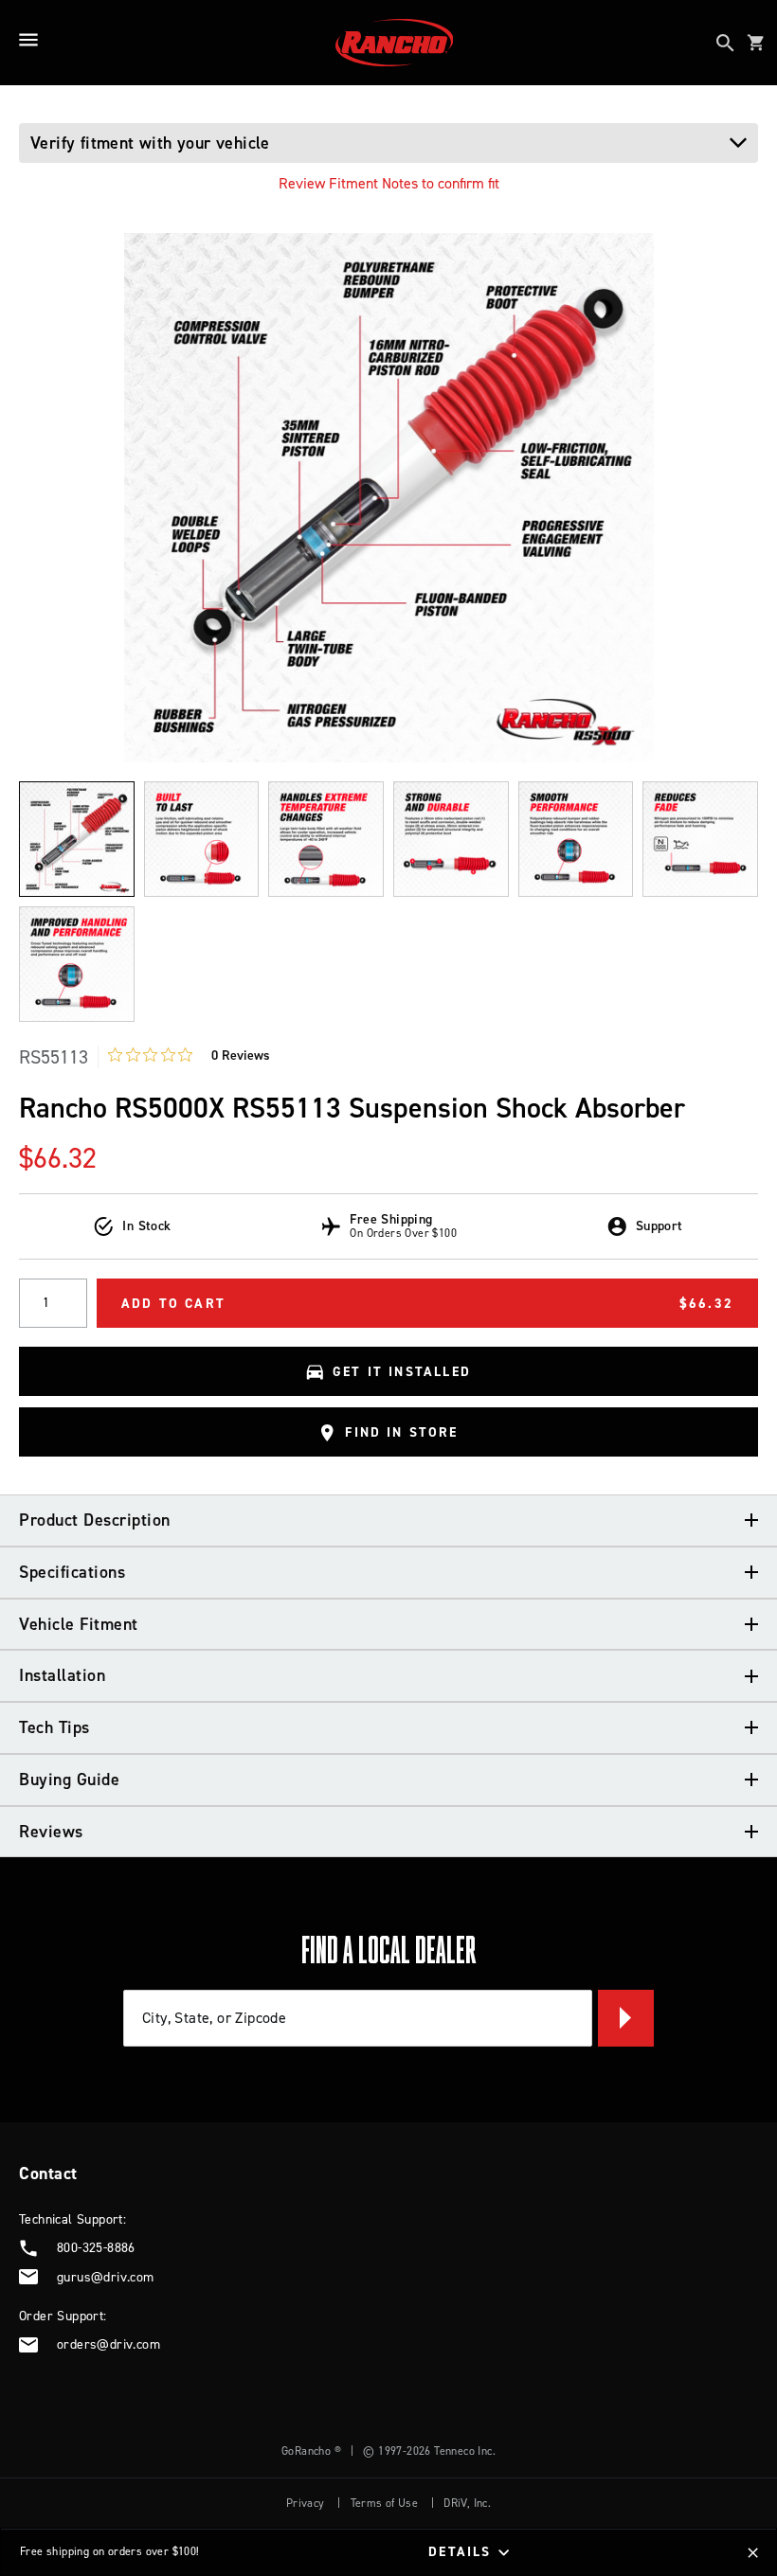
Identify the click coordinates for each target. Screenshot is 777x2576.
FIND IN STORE (401, 1433)
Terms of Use (385, 2503)
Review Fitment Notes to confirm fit (389, 183)
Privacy (306, 2503)
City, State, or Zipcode (214, 2018)
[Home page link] (394, 43)
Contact (48, 2173)
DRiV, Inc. (467, 2503)
